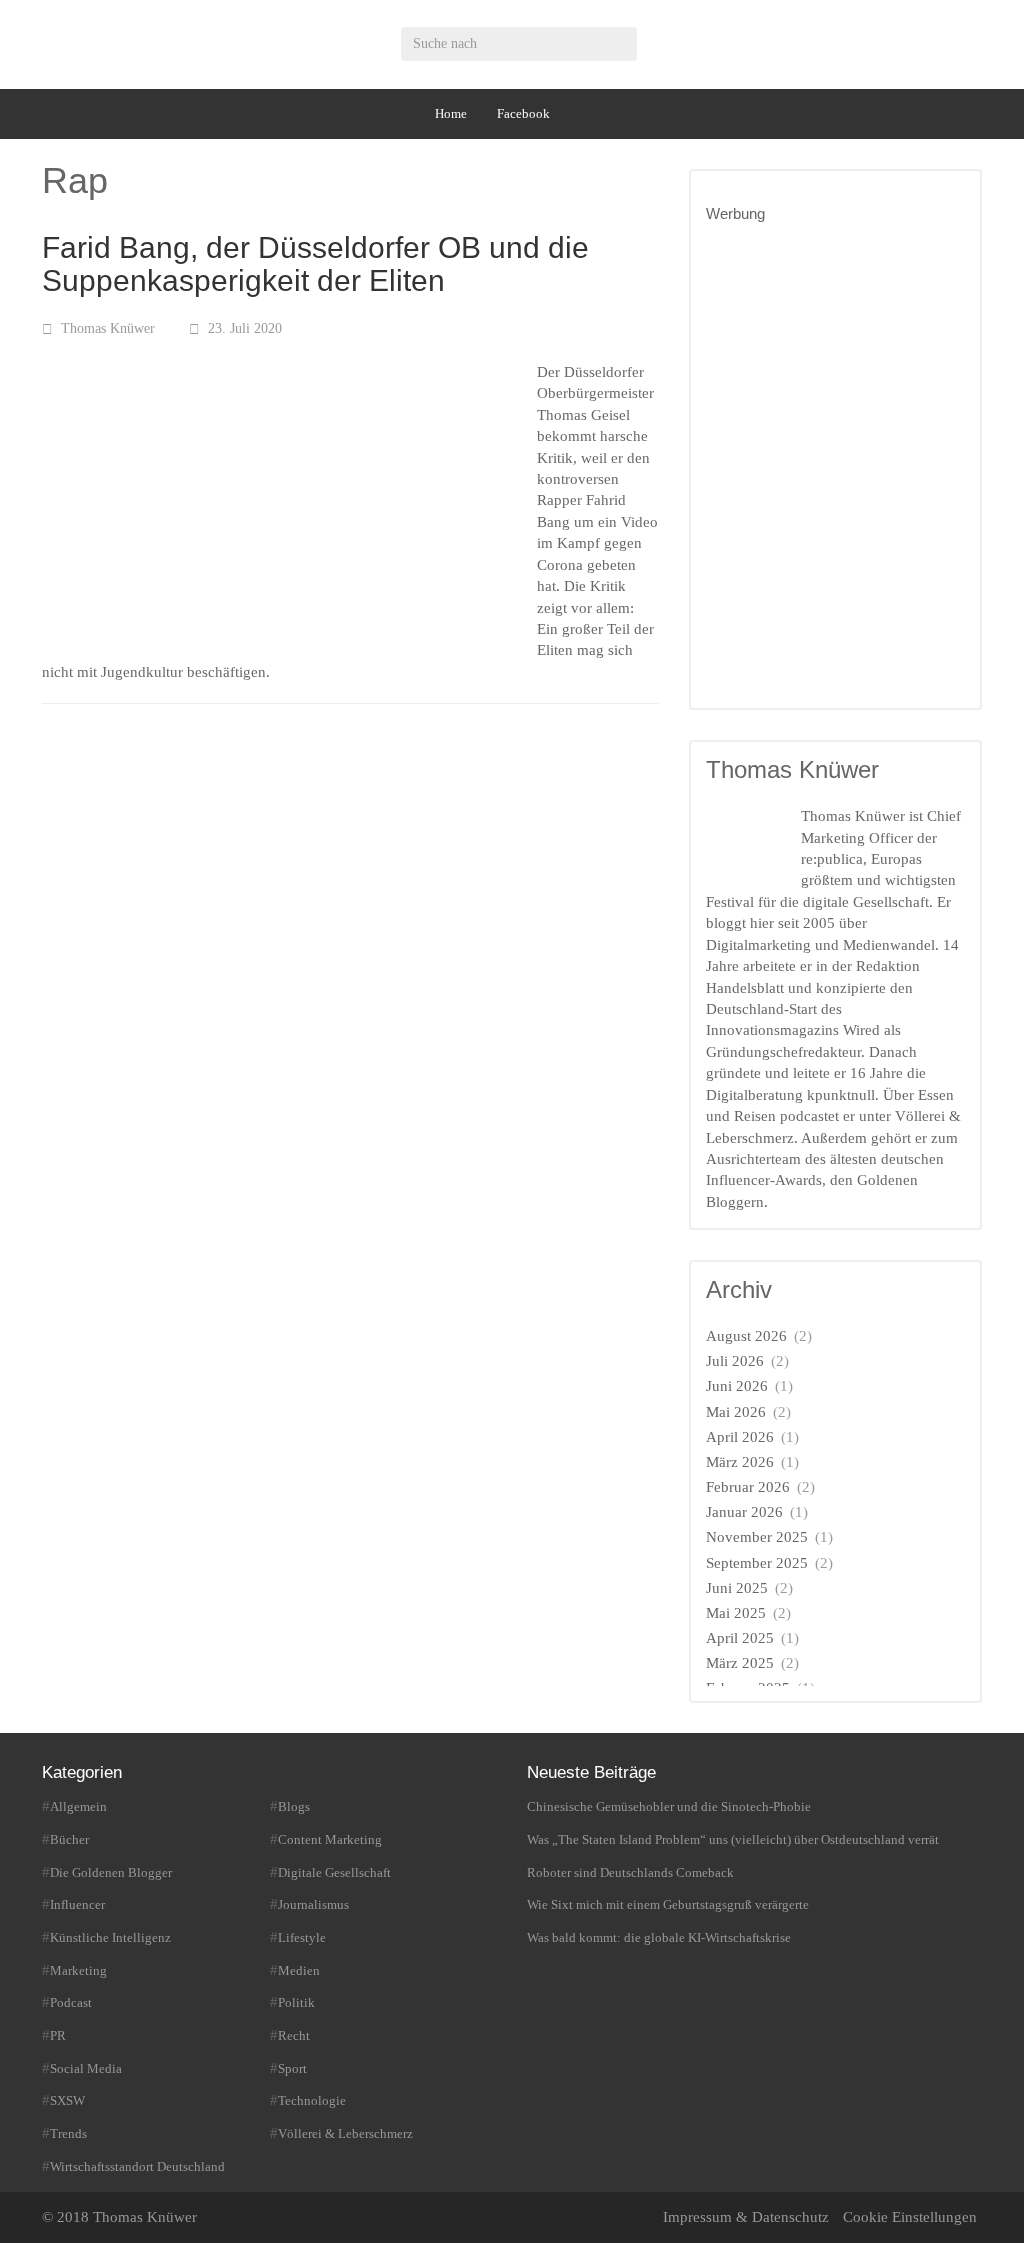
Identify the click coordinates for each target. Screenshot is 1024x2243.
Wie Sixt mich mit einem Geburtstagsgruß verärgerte (668, 1904)
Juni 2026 (737, 1386)
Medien (299, 1970)
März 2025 (740, 1663)
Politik (296, 2002)
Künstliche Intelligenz (110, 1937)
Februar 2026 (748, 1487)
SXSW (67, 2100)
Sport (292, 2068)
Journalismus (313, 1904)
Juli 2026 (735, 1361)
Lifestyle (302, 1937)
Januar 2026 (744, 1512)
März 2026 (740, 1462)
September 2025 (757, 1563)
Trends (68, 2133)
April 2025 (740, 1638)
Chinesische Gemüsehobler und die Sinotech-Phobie (669, 1806)
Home (451, 113)
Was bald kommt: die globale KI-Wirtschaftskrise (659, 1937)
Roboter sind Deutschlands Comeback (630, 1872)
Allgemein (78, 1806)
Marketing (78, 1970)
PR (58, 2035)
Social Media (86, 2068)
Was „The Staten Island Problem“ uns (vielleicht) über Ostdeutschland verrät (733, 1839)
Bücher (69, 1839)
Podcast (71, 2002)
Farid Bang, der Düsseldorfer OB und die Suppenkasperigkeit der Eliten (315, 264)
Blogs (294, 1806)
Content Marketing (330, 1839)
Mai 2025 (736, 1613)
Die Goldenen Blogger (111, 1872)
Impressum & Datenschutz (746, 2217)
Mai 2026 (736, 1412)
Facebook (523, 113)
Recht (294, 2035)
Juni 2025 (737, 1588)
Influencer (77, 1904)
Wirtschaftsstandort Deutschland (137, 2166)
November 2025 (757, 1537)
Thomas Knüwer (108, 328)
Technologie (312, 2100)
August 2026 (746, 1336)
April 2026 (740, 1437)
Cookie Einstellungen (910, 2217)
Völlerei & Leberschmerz (345, 2133)
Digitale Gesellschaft (334, 1872)
